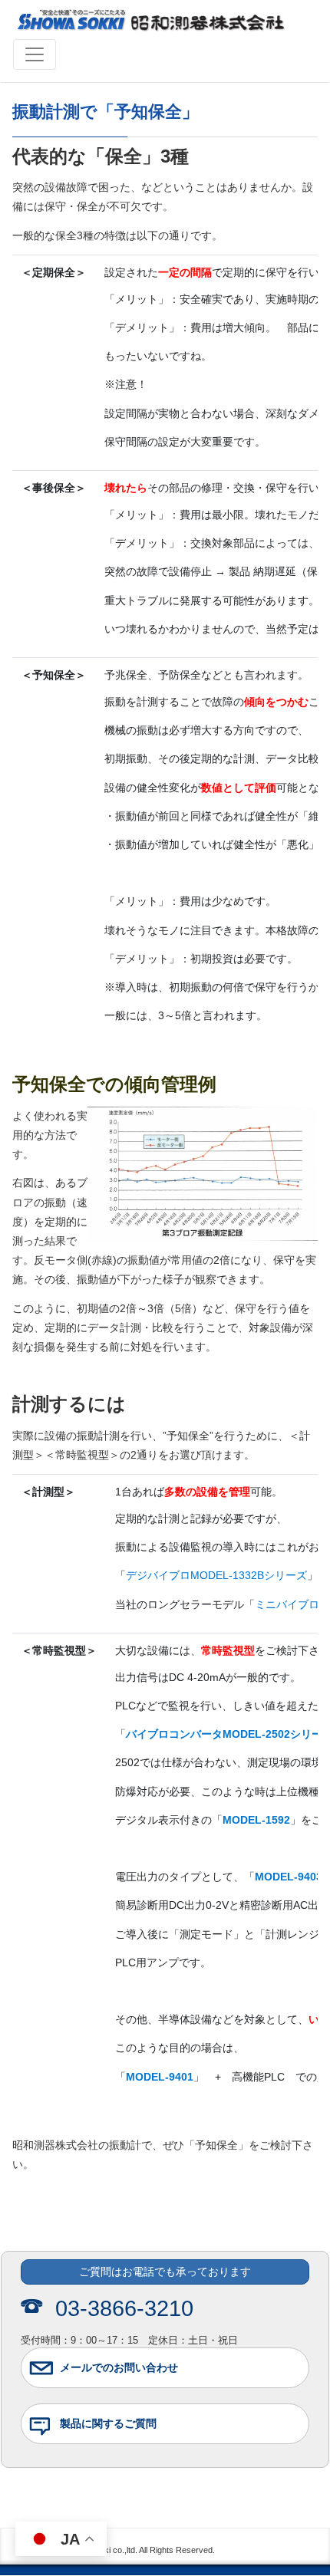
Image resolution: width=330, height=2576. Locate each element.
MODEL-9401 (160, 2077)
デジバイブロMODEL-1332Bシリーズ (216, 1575)
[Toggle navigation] (35, 54)
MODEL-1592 (256, 1820)
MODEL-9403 (289, 1877)
